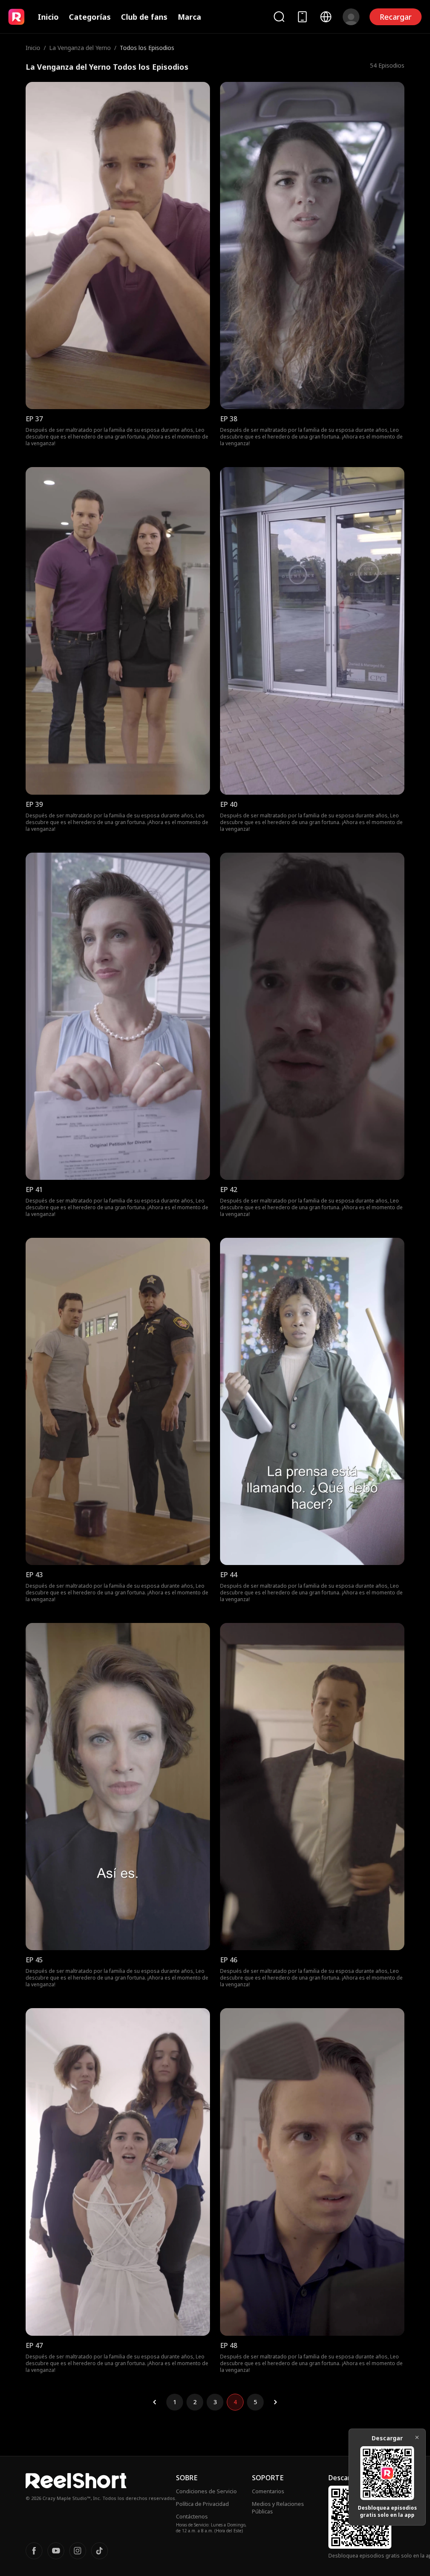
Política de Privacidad (202, 2504)
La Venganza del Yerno (80, 48)
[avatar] (351, 17)
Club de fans (144, 17)
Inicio (48, 17)
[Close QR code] (417, 2437)
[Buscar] (279, 17)
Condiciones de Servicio (206, 2491)
